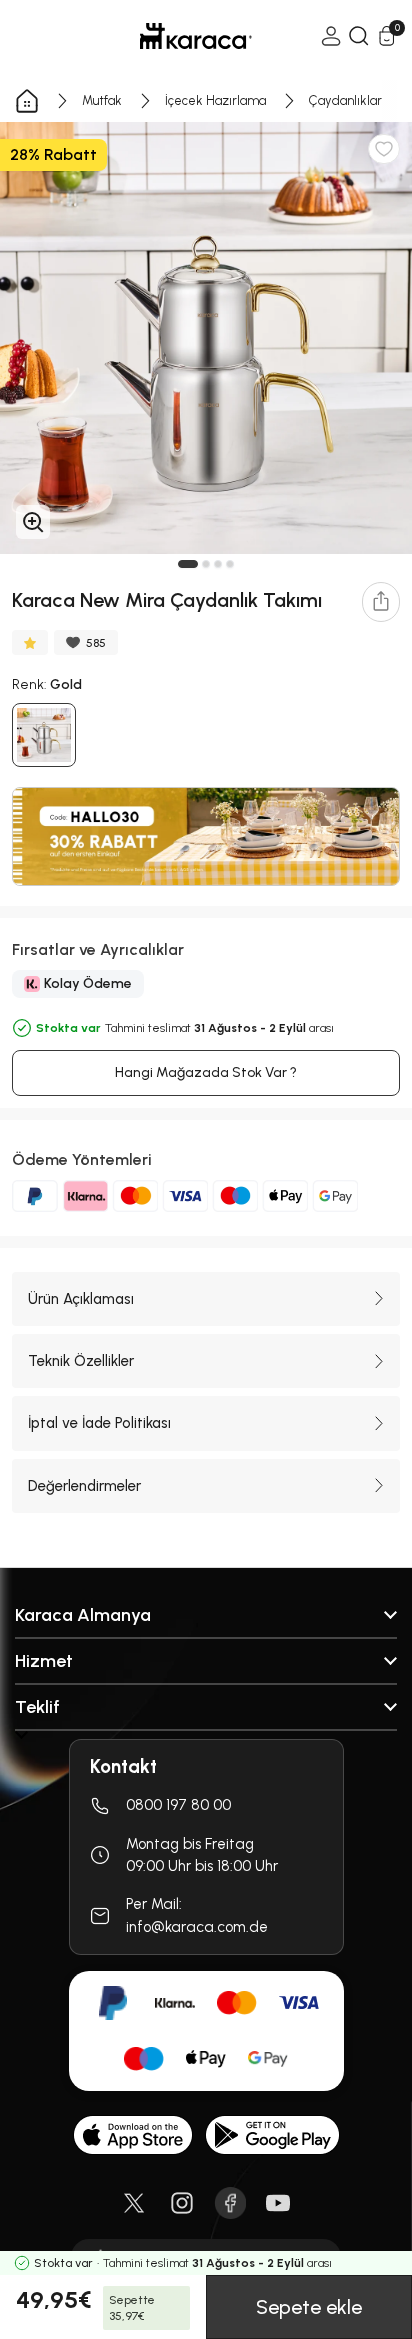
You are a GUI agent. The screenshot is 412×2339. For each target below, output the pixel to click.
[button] (188, 564)
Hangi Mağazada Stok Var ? (206, 1072)
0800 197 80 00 (178, 1805)
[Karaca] (168, 36)
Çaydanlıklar (345, 100)
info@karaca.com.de (197, 1927)
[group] (206, 338)
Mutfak (102, 100)
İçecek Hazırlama (215, 100)
